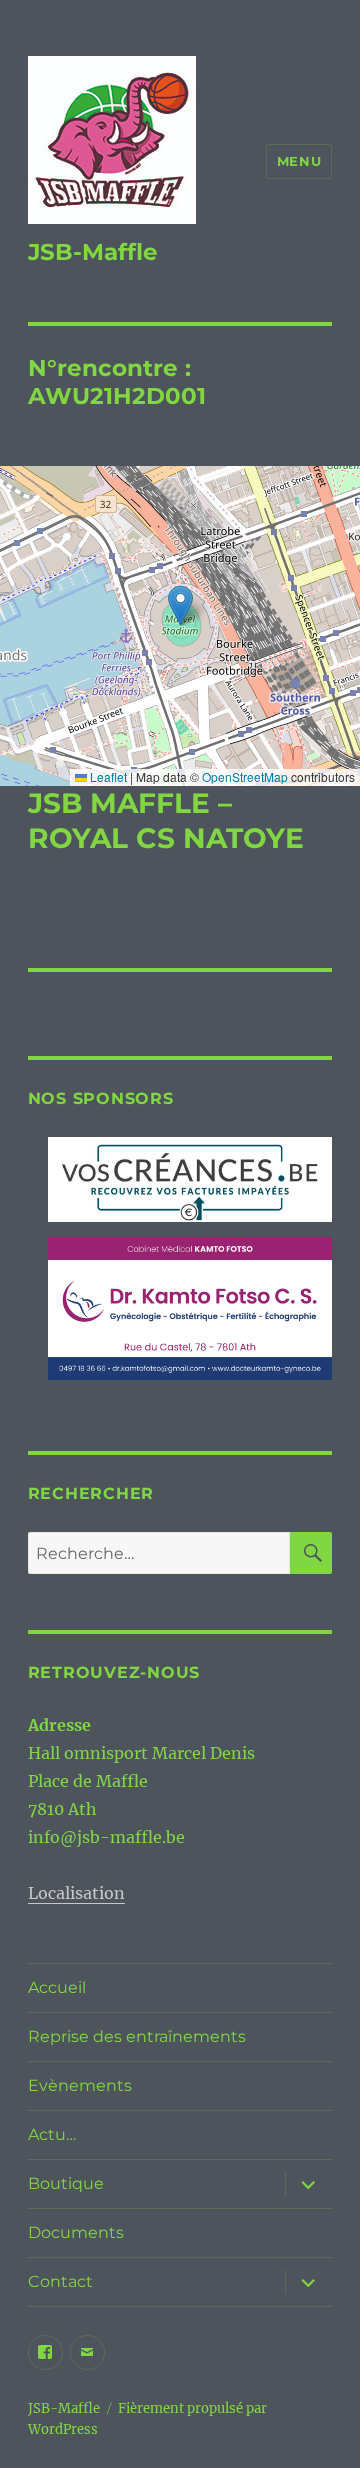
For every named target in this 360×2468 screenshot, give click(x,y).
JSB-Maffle (93, 252)
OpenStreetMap (245, 776)
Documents (76, 2232)
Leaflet (107, 776)
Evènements (80, 2085)
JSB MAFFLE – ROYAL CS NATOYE (166, 820)
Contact (60, 2281)
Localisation (76, 1893)
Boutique (66, 2183)
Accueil (57, 1987)
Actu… (52, 2134)
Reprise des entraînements (137, 2036)
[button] (180, 605)
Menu (299, 161)
